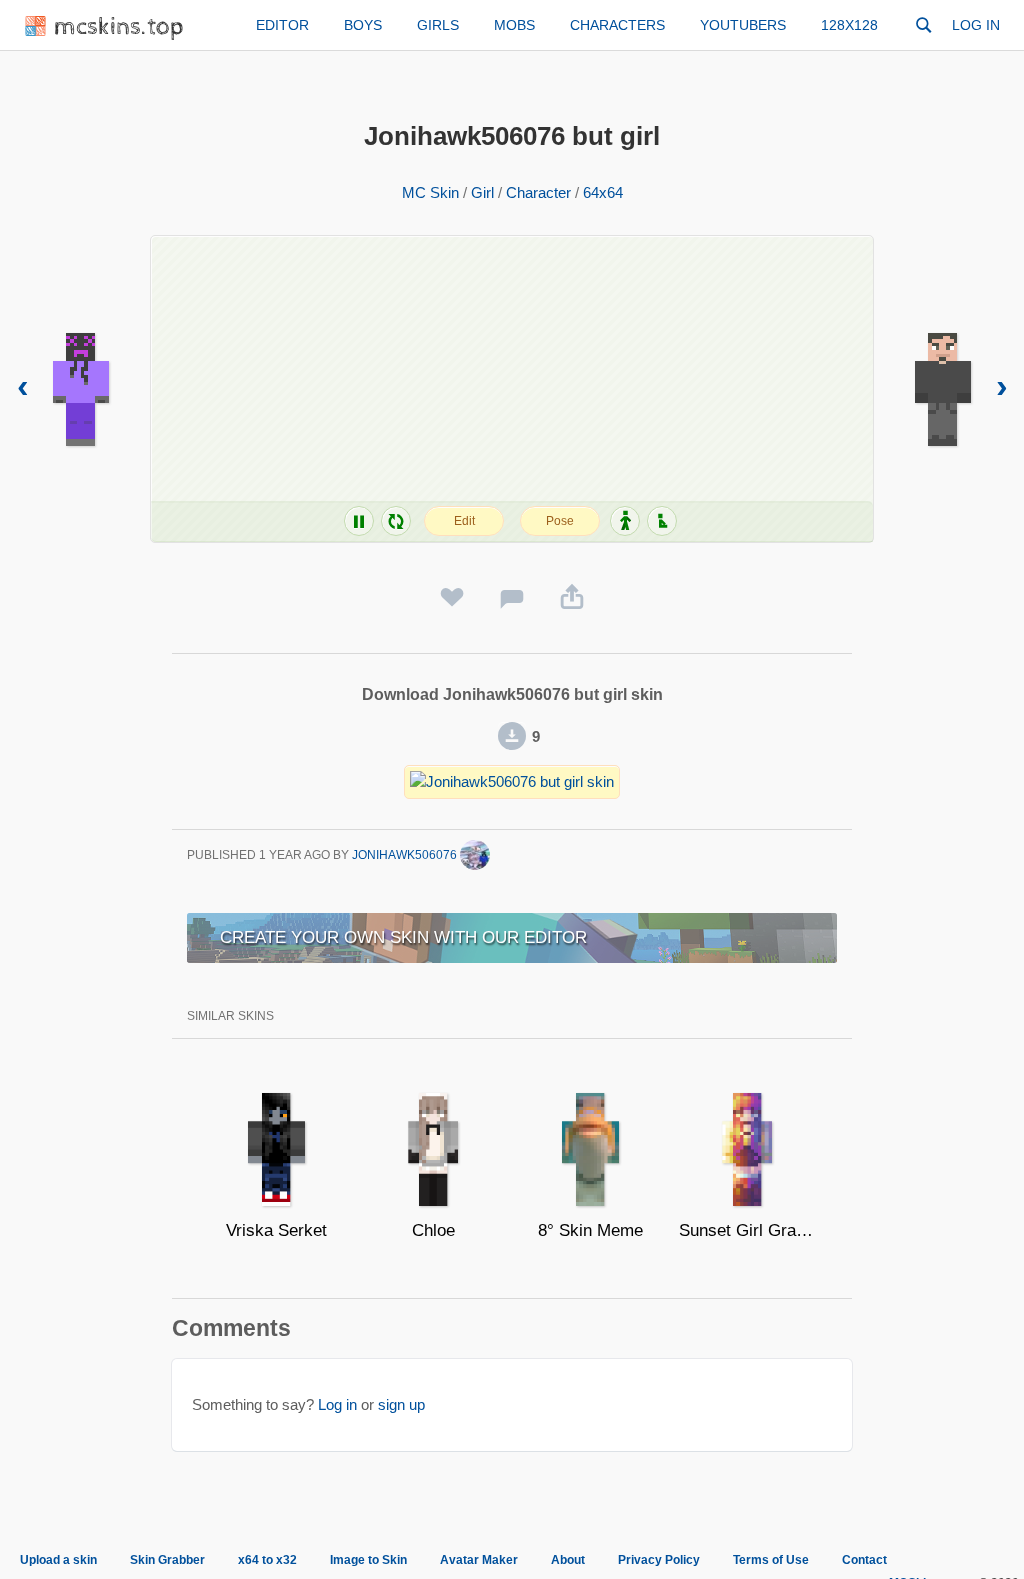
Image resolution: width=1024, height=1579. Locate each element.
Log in (976, 25)
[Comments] (512, 598)
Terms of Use (771, 1560)
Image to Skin (368, 1560)
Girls (438, 25)
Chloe (433, 1230)
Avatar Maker (479, 1560)
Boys (363, 25)
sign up (401, 1404)
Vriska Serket (276, 1230)
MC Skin (430, 192)
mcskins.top (119, 27)
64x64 (603, 192)
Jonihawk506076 (406, 855)
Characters (617, 25)
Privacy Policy (659, 1560)
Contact (864, 1560)
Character (538, 192)
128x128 (849, 25)
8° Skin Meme (590, 1230)
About (568, 1560)
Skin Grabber (167, 1560)
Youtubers (743, 25)
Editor (282, 25)
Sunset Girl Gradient (747, 1230)
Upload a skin (58, 1560)
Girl (482, 192)
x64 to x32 (267, 1560)
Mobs (514, 25)
